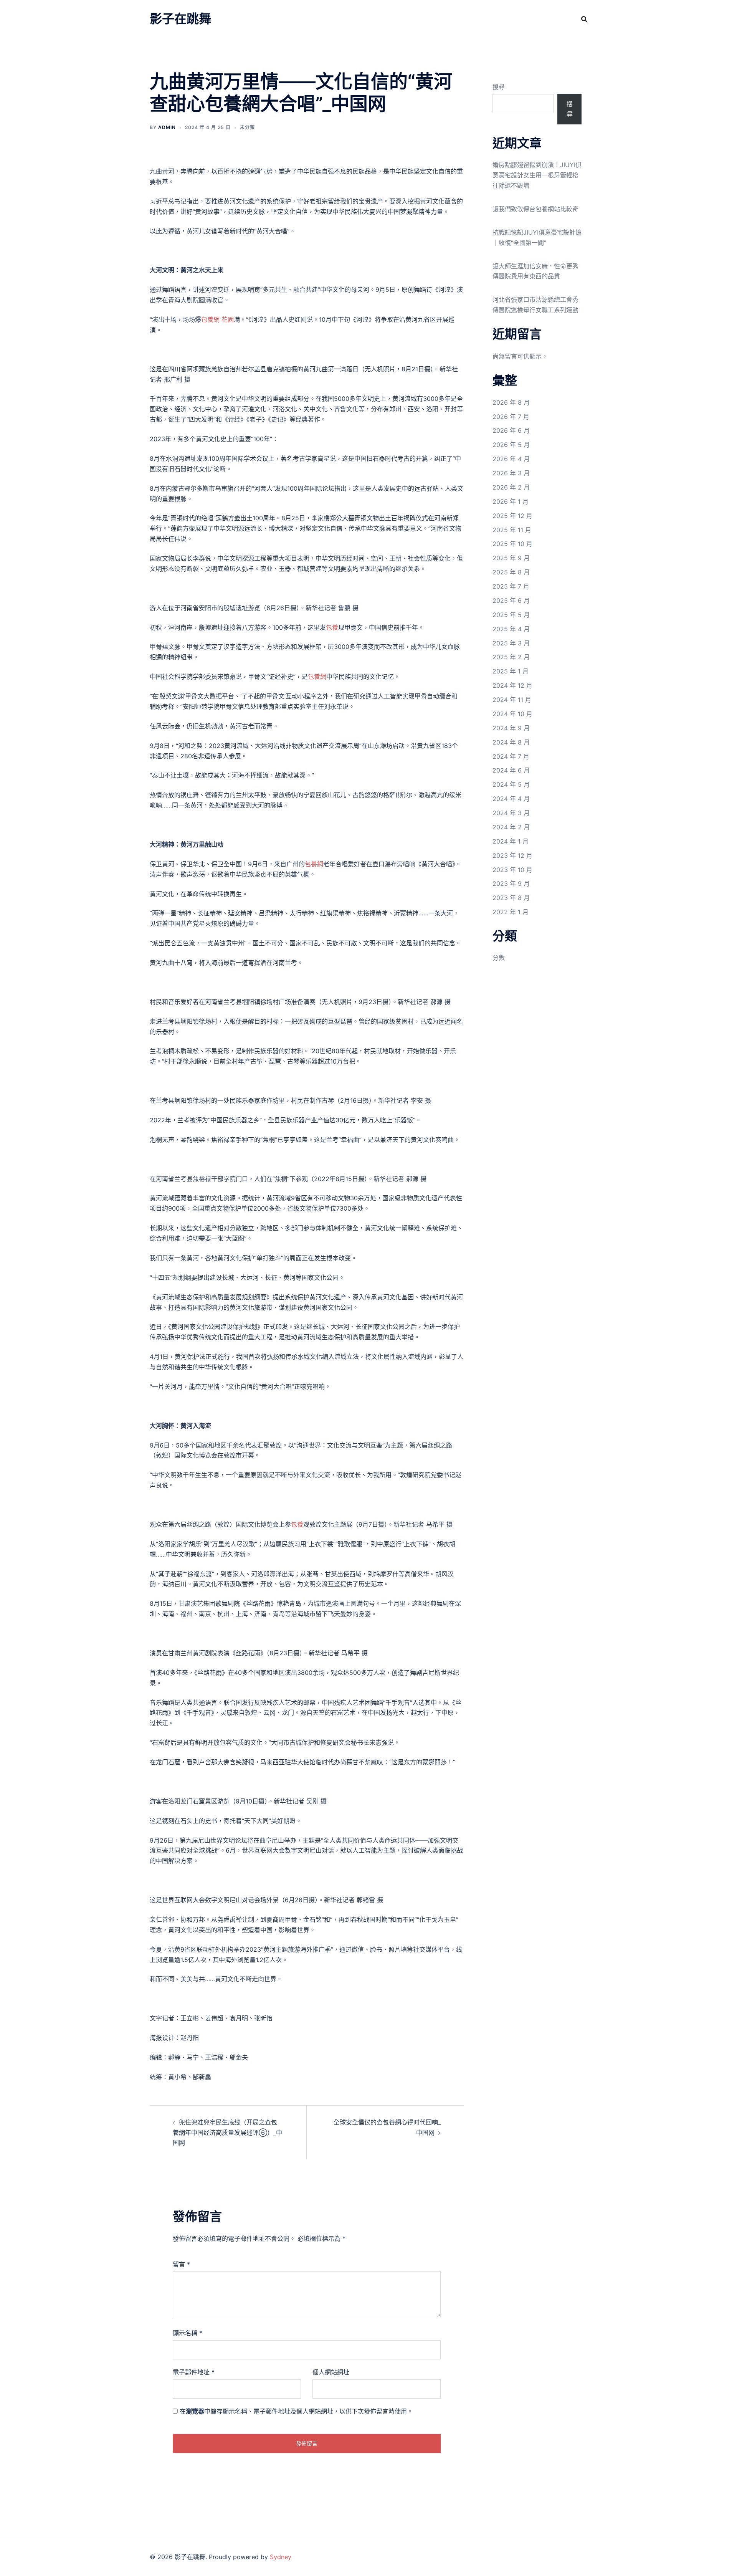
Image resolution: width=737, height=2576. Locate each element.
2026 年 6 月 (511, 430)
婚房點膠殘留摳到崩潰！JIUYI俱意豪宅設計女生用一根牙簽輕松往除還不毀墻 (537, 175)
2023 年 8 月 (511, 898)
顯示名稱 (188, 2333)
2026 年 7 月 (511, 417)
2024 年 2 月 (511, 827)
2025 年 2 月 (511, 657)
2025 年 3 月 (511, 643)
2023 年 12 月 (512, 855)
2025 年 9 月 (511, 558)
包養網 (317, 677)
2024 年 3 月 (511, 813)
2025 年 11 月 (512, 530)
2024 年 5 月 (511, 784)
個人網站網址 (331, 2372)
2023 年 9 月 (511, 883)
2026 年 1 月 (511, 501)
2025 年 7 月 (511, 586)
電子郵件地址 (194, 2372)
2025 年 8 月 (511, 572)
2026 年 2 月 (511, 487)
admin (167, 127)
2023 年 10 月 (512, 870)
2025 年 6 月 (511, 601)
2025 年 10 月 (512, 544)
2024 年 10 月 (512, 714)
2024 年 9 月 (511, 728)
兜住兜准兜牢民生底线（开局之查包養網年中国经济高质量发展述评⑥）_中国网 (227, 2133)
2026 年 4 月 (511, 459)
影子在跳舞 (180, 19)
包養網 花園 (217, 319)
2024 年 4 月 (511, 799)
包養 (332, 627)
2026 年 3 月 (511, 473)
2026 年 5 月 (511, 445)
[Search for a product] (584, 19)
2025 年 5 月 (511, 615)
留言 (181, 2264)
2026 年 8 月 (511, 402)
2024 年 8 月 (511, 742)
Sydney (281, 2557)
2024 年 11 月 (512, 700)
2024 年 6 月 (511, 770)
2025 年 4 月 (511, 629)
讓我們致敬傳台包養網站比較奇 (535, 209)
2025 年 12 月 (512, 516)
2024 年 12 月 (512, 685)
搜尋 (499, 87)
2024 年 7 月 (511, 756)
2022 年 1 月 (511, 912)
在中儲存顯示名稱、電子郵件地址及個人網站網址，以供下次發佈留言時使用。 (296, 2411)
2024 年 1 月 (511, 841)
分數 (499, 958)
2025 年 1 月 (511, 671)
